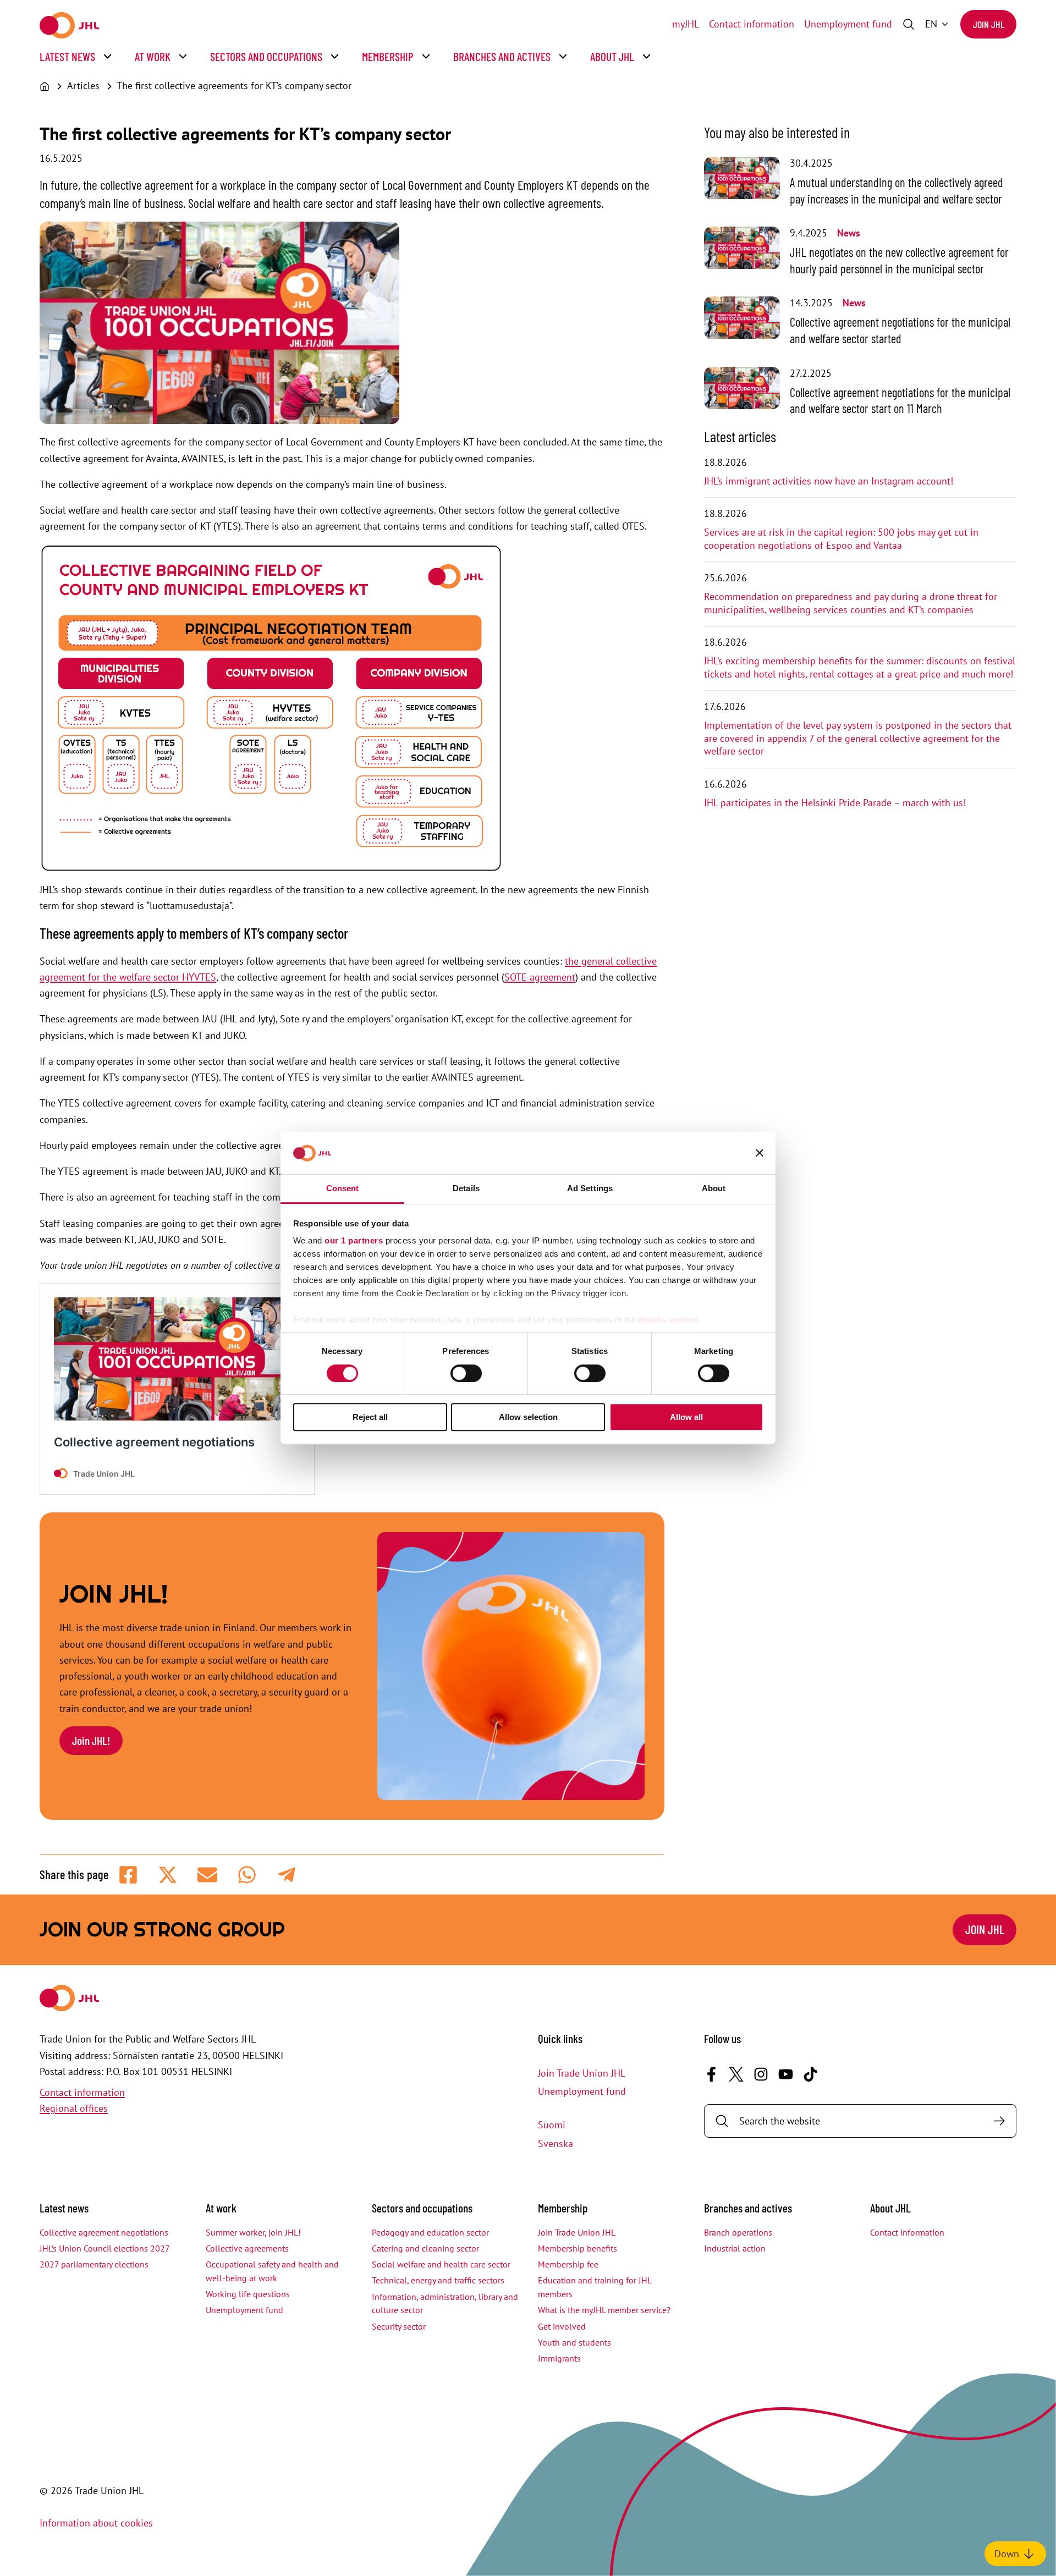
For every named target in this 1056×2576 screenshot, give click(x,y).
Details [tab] (466, 1188)
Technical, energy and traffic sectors (438, 2280)
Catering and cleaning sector (425, 2248)
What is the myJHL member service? (604, 2310)
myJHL (686, 24)
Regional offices (74, 2108)
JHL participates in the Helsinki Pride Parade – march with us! (835, 803)
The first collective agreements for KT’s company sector (234, 86)
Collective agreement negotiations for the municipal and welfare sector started (900, 330)
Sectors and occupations (266, 56)
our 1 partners (354, 1241)
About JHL (612, 56)
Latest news (67, 56)
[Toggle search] (909, 24)
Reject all (370, 1417)
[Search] (999, 2121)
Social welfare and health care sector (441, 2264)
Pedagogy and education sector (430, 2232)
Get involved (562, 2326)
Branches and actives (502, 56)
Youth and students (574, 2342)
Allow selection (528, 1417)
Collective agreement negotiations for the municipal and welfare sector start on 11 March (900, 400)
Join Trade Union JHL (582, 2073)
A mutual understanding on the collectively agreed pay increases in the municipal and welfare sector (897, 190)
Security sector (399, 2326)
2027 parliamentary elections (94, 2264)
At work (153, 56)
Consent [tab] (343, 1188)
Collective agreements (247, 2248)
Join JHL (989, 24)
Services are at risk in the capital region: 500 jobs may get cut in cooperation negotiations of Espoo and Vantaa (841, 539)
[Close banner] (760, 1153)
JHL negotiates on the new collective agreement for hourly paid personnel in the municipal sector (899, 260)
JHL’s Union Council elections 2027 (105, 2248)
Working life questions (248, 2294)
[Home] (45, 86)
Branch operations (738, 2232)
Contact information (752, 24)
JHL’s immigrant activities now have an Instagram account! (829, 481)
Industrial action (735, 2248)
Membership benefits (577, 2248)
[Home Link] (69, 25)
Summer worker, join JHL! (253, 2232)
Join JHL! (91, 1740)
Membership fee (568, 2264)
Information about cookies (96, 2523)
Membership (388, 56)
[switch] (466, 1373)
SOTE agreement (540, 977)
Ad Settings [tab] (590, 1188)
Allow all (686, 1417)
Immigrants (559, 2358)
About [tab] (714, 1188)
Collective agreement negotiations (104, 2232)
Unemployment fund (848, 24)
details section (669, 1320)
